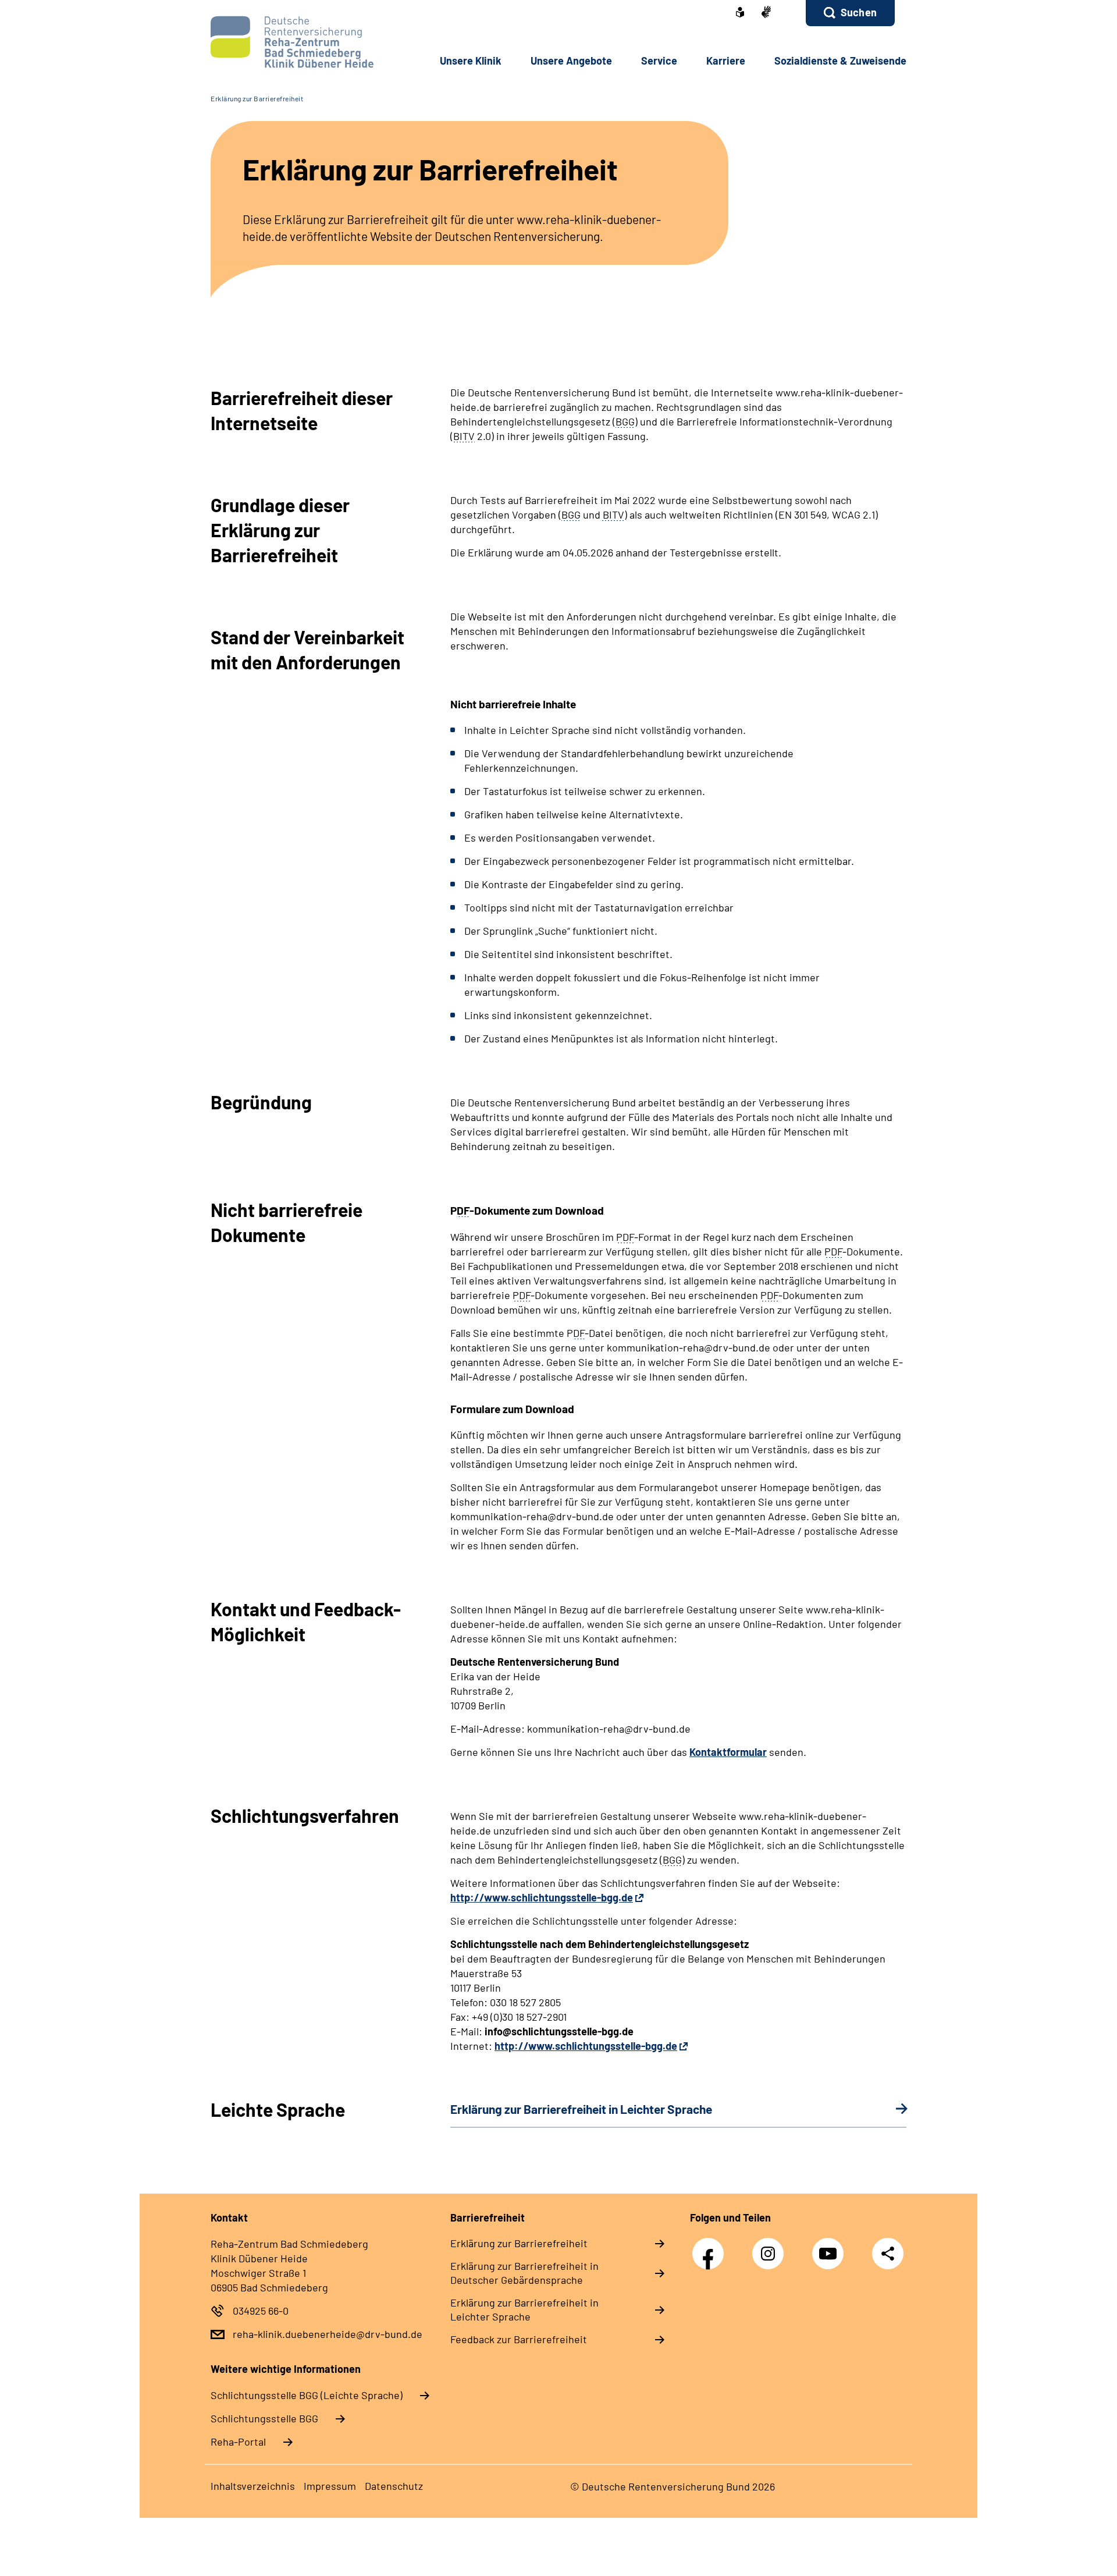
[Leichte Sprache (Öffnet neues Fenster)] (740, 13)
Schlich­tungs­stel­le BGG (264, 2418)
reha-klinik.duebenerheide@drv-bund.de (328, 2334)
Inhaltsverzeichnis (253, 2486)
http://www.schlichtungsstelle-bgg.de (542, 1897)
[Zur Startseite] (289, 42)
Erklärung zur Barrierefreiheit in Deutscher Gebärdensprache (524, 2273)
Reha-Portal (238, 2442)
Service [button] (659, 61)
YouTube (831, 2247)
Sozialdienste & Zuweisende (840, 61)
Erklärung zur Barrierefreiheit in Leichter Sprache (524, 2309)
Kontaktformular (728, 1752)
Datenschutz (394, 2486)
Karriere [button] (726, 61)
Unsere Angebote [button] (571, 61)
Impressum (330, 2486)
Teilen (888, 2253)
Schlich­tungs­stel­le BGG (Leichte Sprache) (307, 2395)
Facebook (711, 2247)
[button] (850, 13)
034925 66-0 (261, 2311)
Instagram (771, 2247)
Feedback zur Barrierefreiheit (519, 2339)
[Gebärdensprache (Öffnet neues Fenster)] (766, 13)
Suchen (859, 12)
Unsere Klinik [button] (471, 61)
